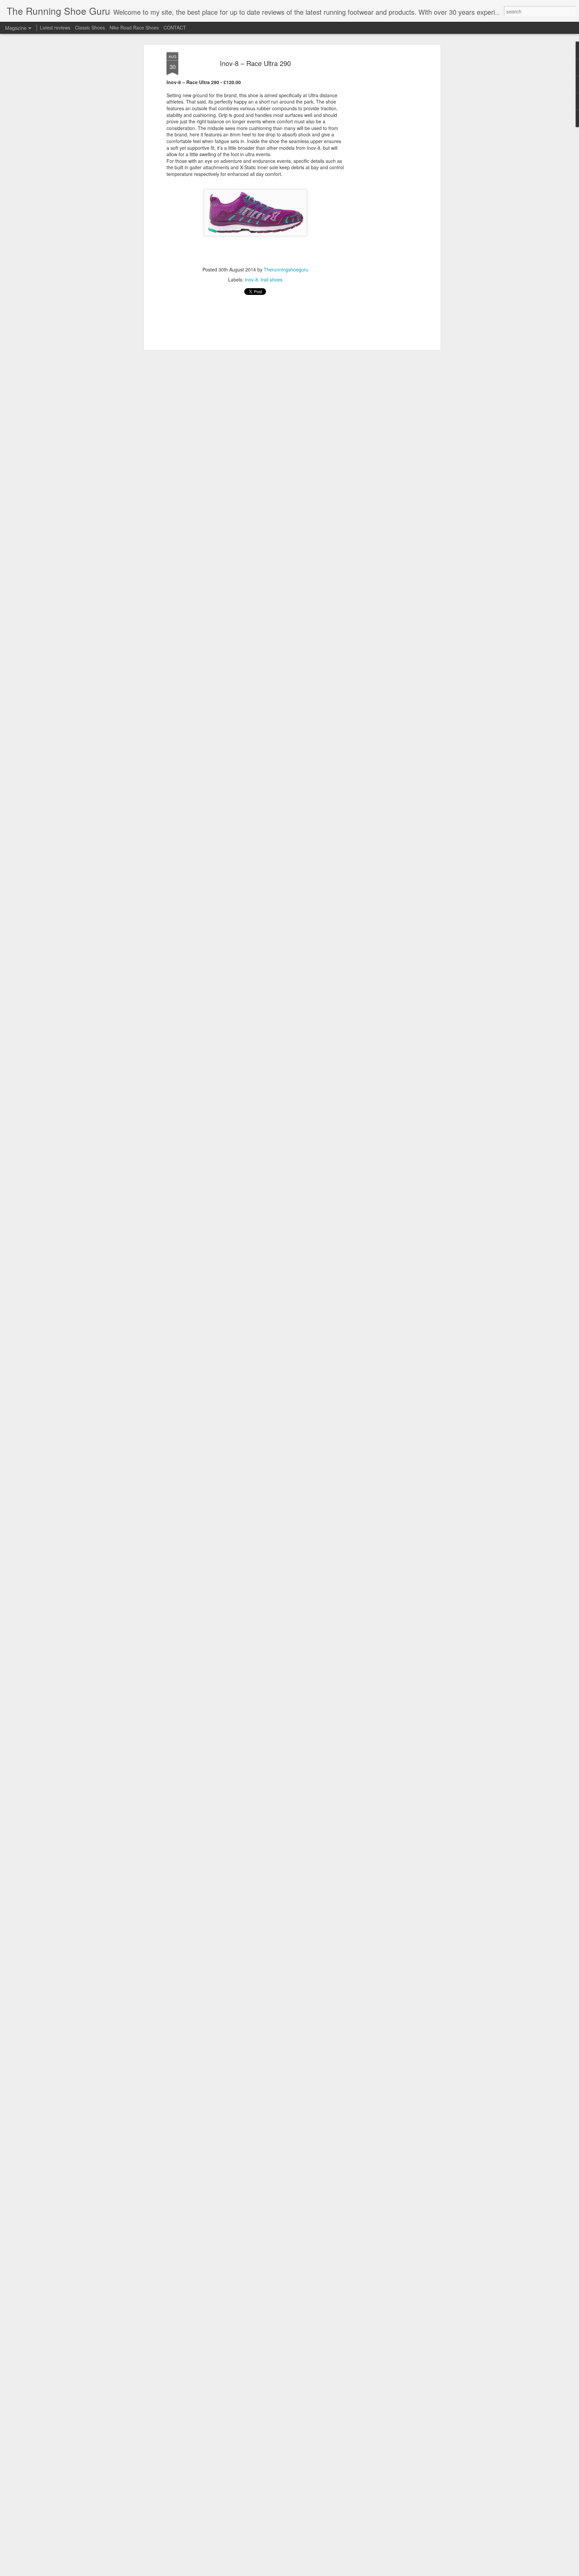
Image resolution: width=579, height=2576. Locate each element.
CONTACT (175, 27)
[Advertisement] (381, 158)
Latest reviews (55, 27)
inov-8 (251, 280)
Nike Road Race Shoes (134, 27)
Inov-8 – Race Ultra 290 (255, 63)
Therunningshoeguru (286, 270)
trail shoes (272, 280)
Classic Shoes (90, 27)
